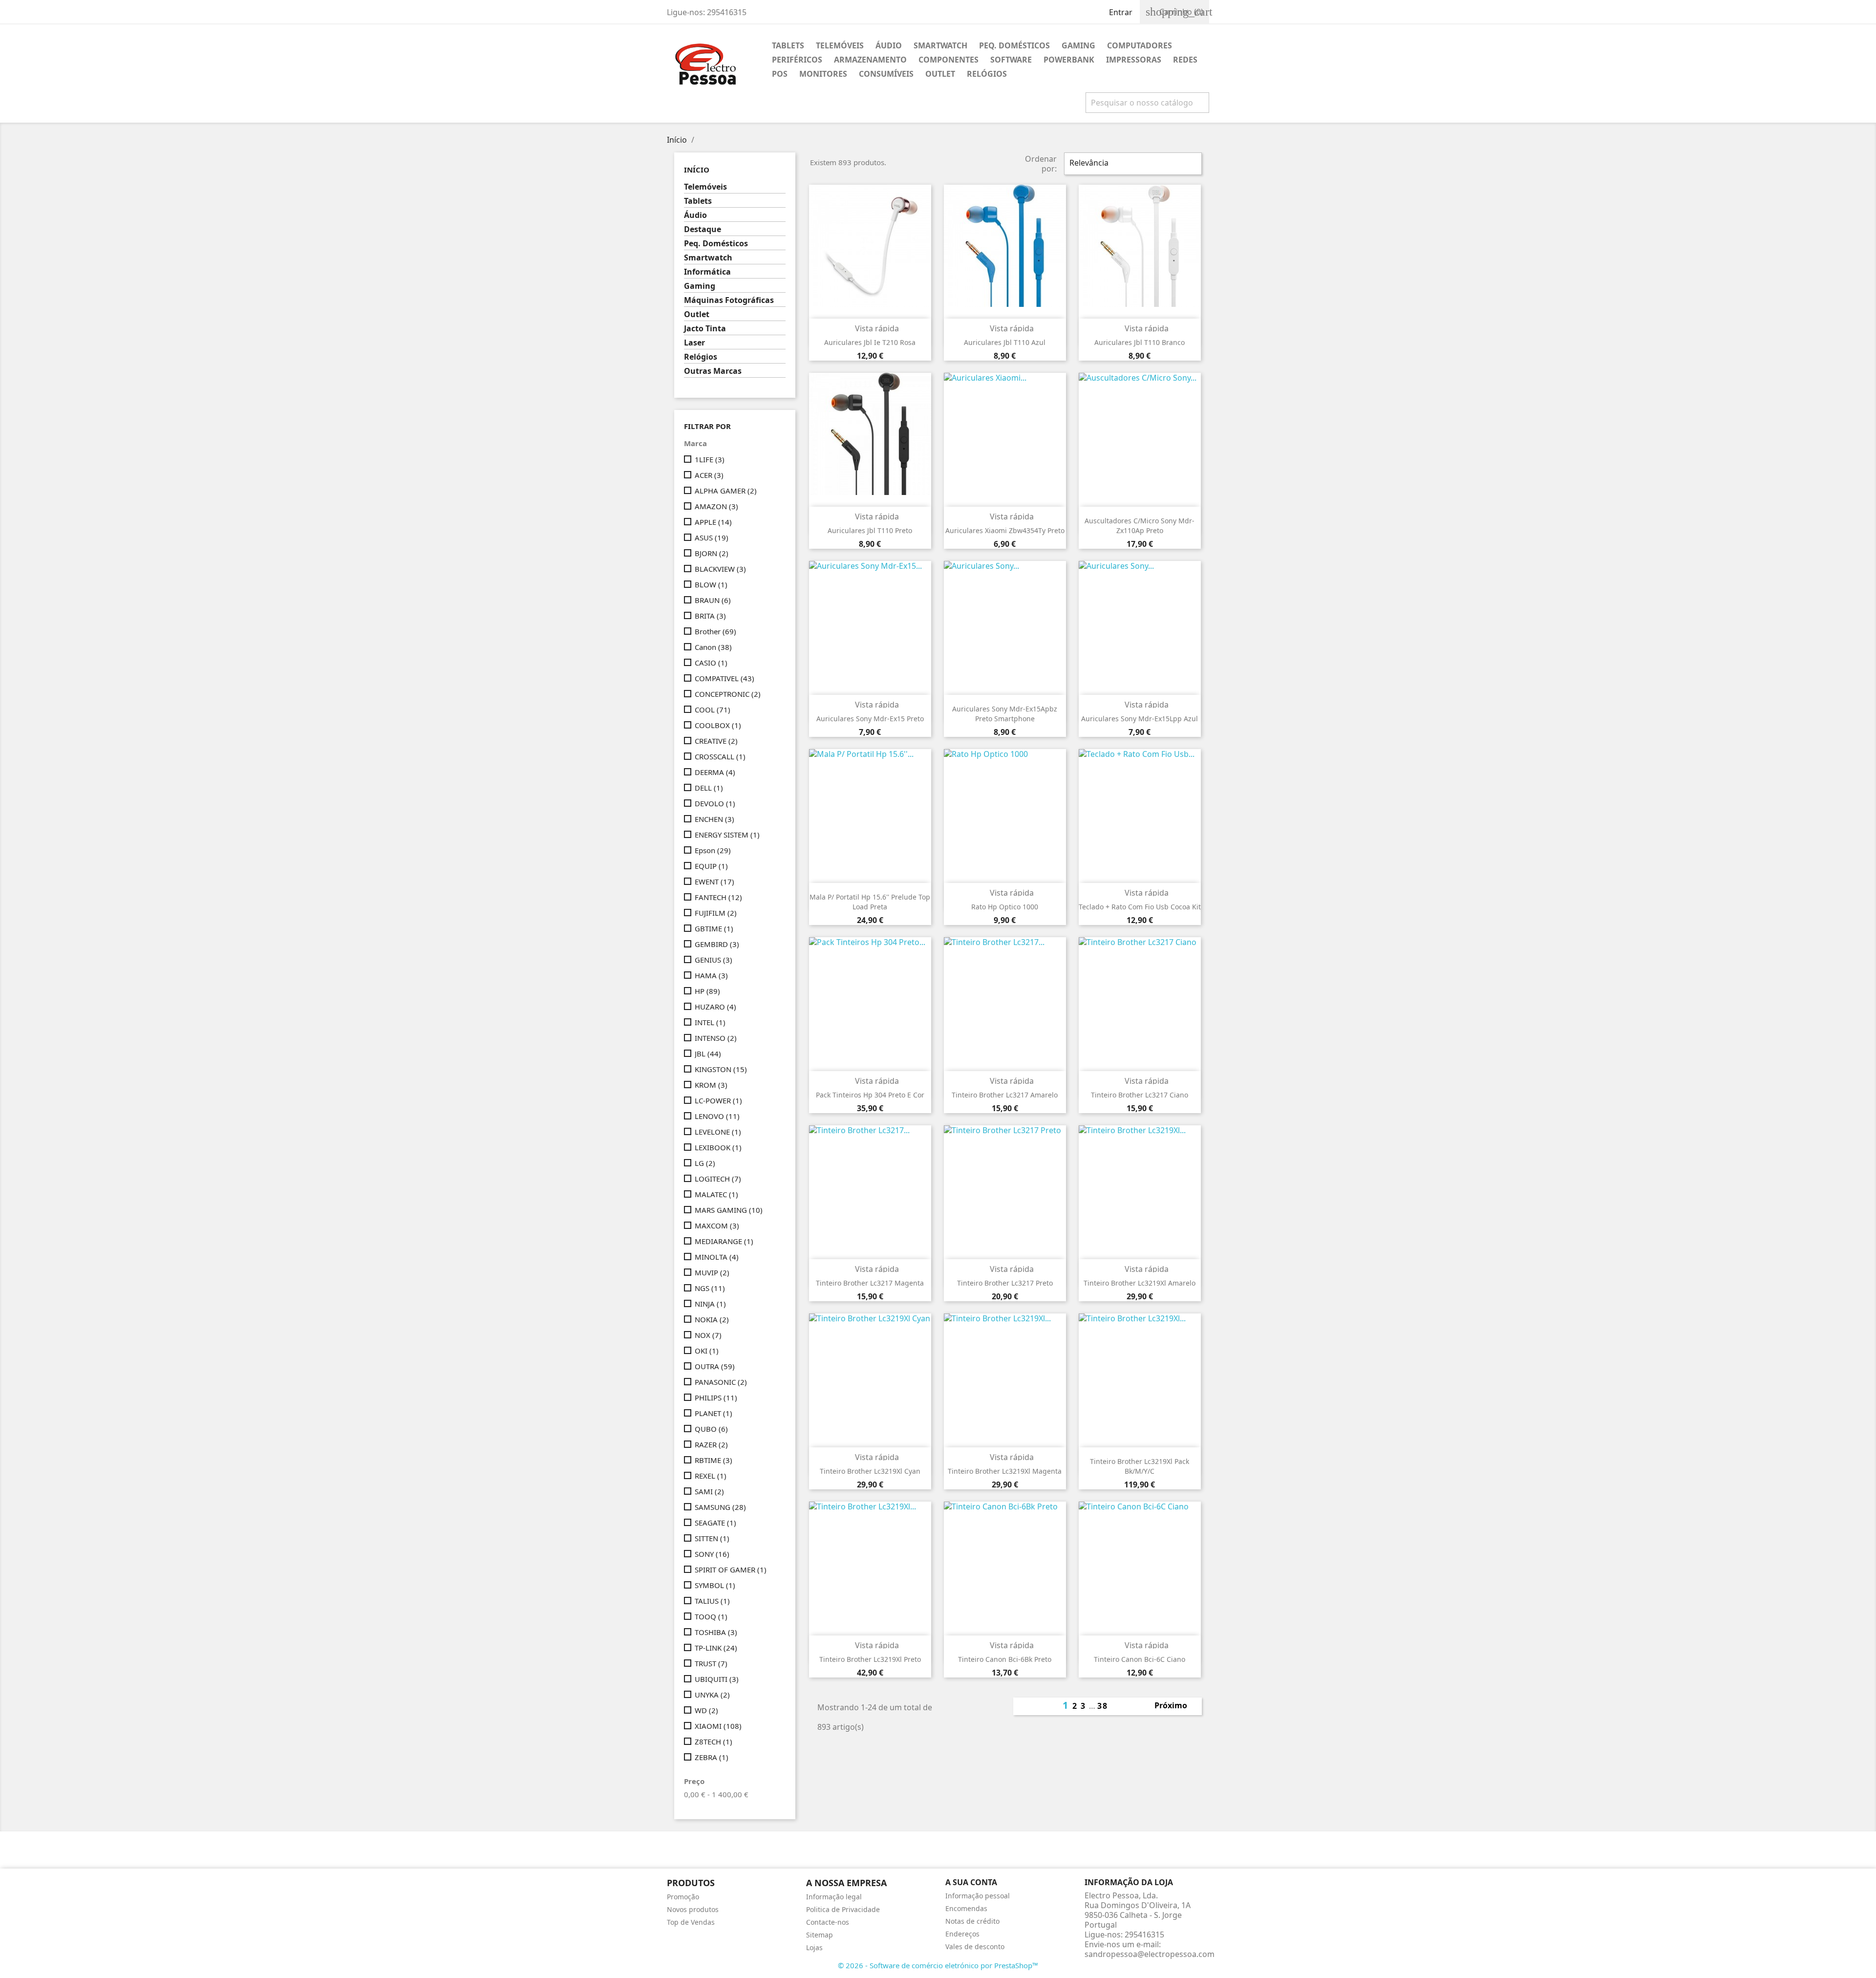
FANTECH (718, 897)
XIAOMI (718, 1726)
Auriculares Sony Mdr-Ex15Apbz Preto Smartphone (1005, 714)
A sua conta (971, 1882)
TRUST (711, 1663)
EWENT (714, 881)
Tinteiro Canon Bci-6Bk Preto (1005, 1659)
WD (706, 1710)
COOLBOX (718, 725)
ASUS (712, 537)
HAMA (711, 975)
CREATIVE (716, 741)
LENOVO (717, 1116)
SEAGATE (715, 1523)
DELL (709, 788)
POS (780, 74)
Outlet (940, 74)
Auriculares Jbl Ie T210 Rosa (870, 342)
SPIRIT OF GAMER (731, 1569)
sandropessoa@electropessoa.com (1150, 1954)
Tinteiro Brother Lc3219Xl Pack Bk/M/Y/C (1140, 1466)
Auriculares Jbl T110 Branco (1140, 342)
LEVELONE (718, 1132)
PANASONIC (721, 1382)
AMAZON (716, 506)
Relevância (1132, 164)
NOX (708, 1335)
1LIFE (710, 459)
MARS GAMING (729, 1210)
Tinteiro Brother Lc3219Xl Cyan (870, 1471)
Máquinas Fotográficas (729, 300)
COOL (713, 709)
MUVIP (712, 1272)
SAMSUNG (720, 1507)
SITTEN (712, 1538)
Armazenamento (870, 60)
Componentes (949, 60)
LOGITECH (718, 1179)
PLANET (714, 1413)
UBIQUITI (717, 1679)
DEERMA (715, 772)
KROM (711, 1085)
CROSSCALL (720, 756)
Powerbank (1069, 60)
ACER (709, 475)
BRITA (710, 616)
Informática (707, 272)
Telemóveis (840, 45)
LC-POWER (718, 1100)
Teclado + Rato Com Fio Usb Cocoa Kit (1140, 907)
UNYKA (712, 1695)
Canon (713, 647)
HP (707, 991)
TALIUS (712, 1601)
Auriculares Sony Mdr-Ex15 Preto (870, 719)
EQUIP (711, 866)
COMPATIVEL (725, 678)
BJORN (712, 553)
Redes (1185, 60)
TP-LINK (716, 1648)
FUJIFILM (716, 913)
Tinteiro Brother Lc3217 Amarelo (1005, 1095)
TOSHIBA (716, 1632)
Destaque (703, 229)
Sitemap (820, 1935)
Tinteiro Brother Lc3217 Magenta (870, 1283)
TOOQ (711, 1616)
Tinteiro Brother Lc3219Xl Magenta (1005, 1471)
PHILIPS (716, 1397)
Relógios (987, 74)
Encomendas (966, 1908)
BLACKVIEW (720, 569)
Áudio (889, 45)
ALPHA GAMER (726, 491)
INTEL (710, 1022)
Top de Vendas (691, 1922)
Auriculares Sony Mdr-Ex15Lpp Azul (1140, 719)
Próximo (1176, 1706)
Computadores (1140, 45)
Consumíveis (886, 74)
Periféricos (797, 60)
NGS (710, 1288)
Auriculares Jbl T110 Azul (1005, 342)
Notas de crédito (972, 1921)
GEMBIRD (717, 944)
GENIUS (714, 960)
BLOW (711, 584)
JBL (708, 1053)
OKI (707, 1351)
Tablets (788, 45)
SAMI (709, 1491)
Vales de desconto (975, 1946)
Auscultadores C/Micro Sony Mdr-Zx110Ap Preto (1140, 526)
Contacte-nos (828, 1922)
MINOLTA (717, 1257)
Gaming (1078, 45)
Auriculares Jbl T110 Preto (870, 530)
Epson (713, 850)
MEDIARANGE (724, 1241)
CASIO (711, 663)
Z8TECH (714, 1741)
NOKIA (712, 1319)
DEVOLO (715, 803)
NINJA (710, 1304)
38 (1103, 1706)
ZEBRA (712, 1757)
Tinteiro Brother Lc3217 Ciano (1140, 1095)
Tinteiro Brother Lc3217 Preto (1005, 1283)
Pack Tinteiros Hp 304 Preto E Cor (870, 1095)
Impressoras (1134, 60)
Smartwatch (940, 45)
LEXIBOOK (718, 1147)
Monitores (823, 74)
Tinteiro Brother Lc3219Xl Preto (870, 1659)
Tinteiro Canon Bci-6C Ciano (1140, 1659)
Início (697, 170)
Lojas (814, 1947)
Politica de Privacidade (843, 1909)
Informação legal (834, 1897)
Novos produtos (693, 1909)
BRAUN (713, 600)
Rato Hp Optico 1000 (1005, 907)
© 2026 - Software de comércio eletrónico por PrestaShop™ (938, 1965)
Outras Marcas (713, 371)
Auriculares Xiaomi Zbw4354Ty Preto (1005, 530)
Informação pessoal (978, 1896)
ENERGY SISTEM (727, 835)
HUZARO (715, 1007)
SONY (712, 1554)
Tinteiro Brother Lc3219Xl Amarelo (1140, 1283)
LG (705, 1163)
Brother (715, 631)
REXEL (711, 1476)
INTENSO (716, 1038)
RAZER (711, 1444)
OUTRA (715, 1366)
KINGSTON (721, 1069)
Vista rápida (871, 328)
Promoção (683, 1897)
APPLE (713, 522)
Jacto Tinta (705, 329)
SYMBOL (715, 1585)
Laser (694, 343)
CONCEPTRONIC (728, 694)
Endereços (962, 1934)
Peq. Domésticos (1014, 45)
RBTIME (714, 1460)
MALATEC (716, 1194)
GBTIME (714, 928)
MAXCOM (717, 1225)
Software (1011, 60)
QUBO (711, 1429)
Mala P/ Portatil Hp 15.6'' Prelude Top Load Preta (870, 902)
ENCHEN (714, 819)
